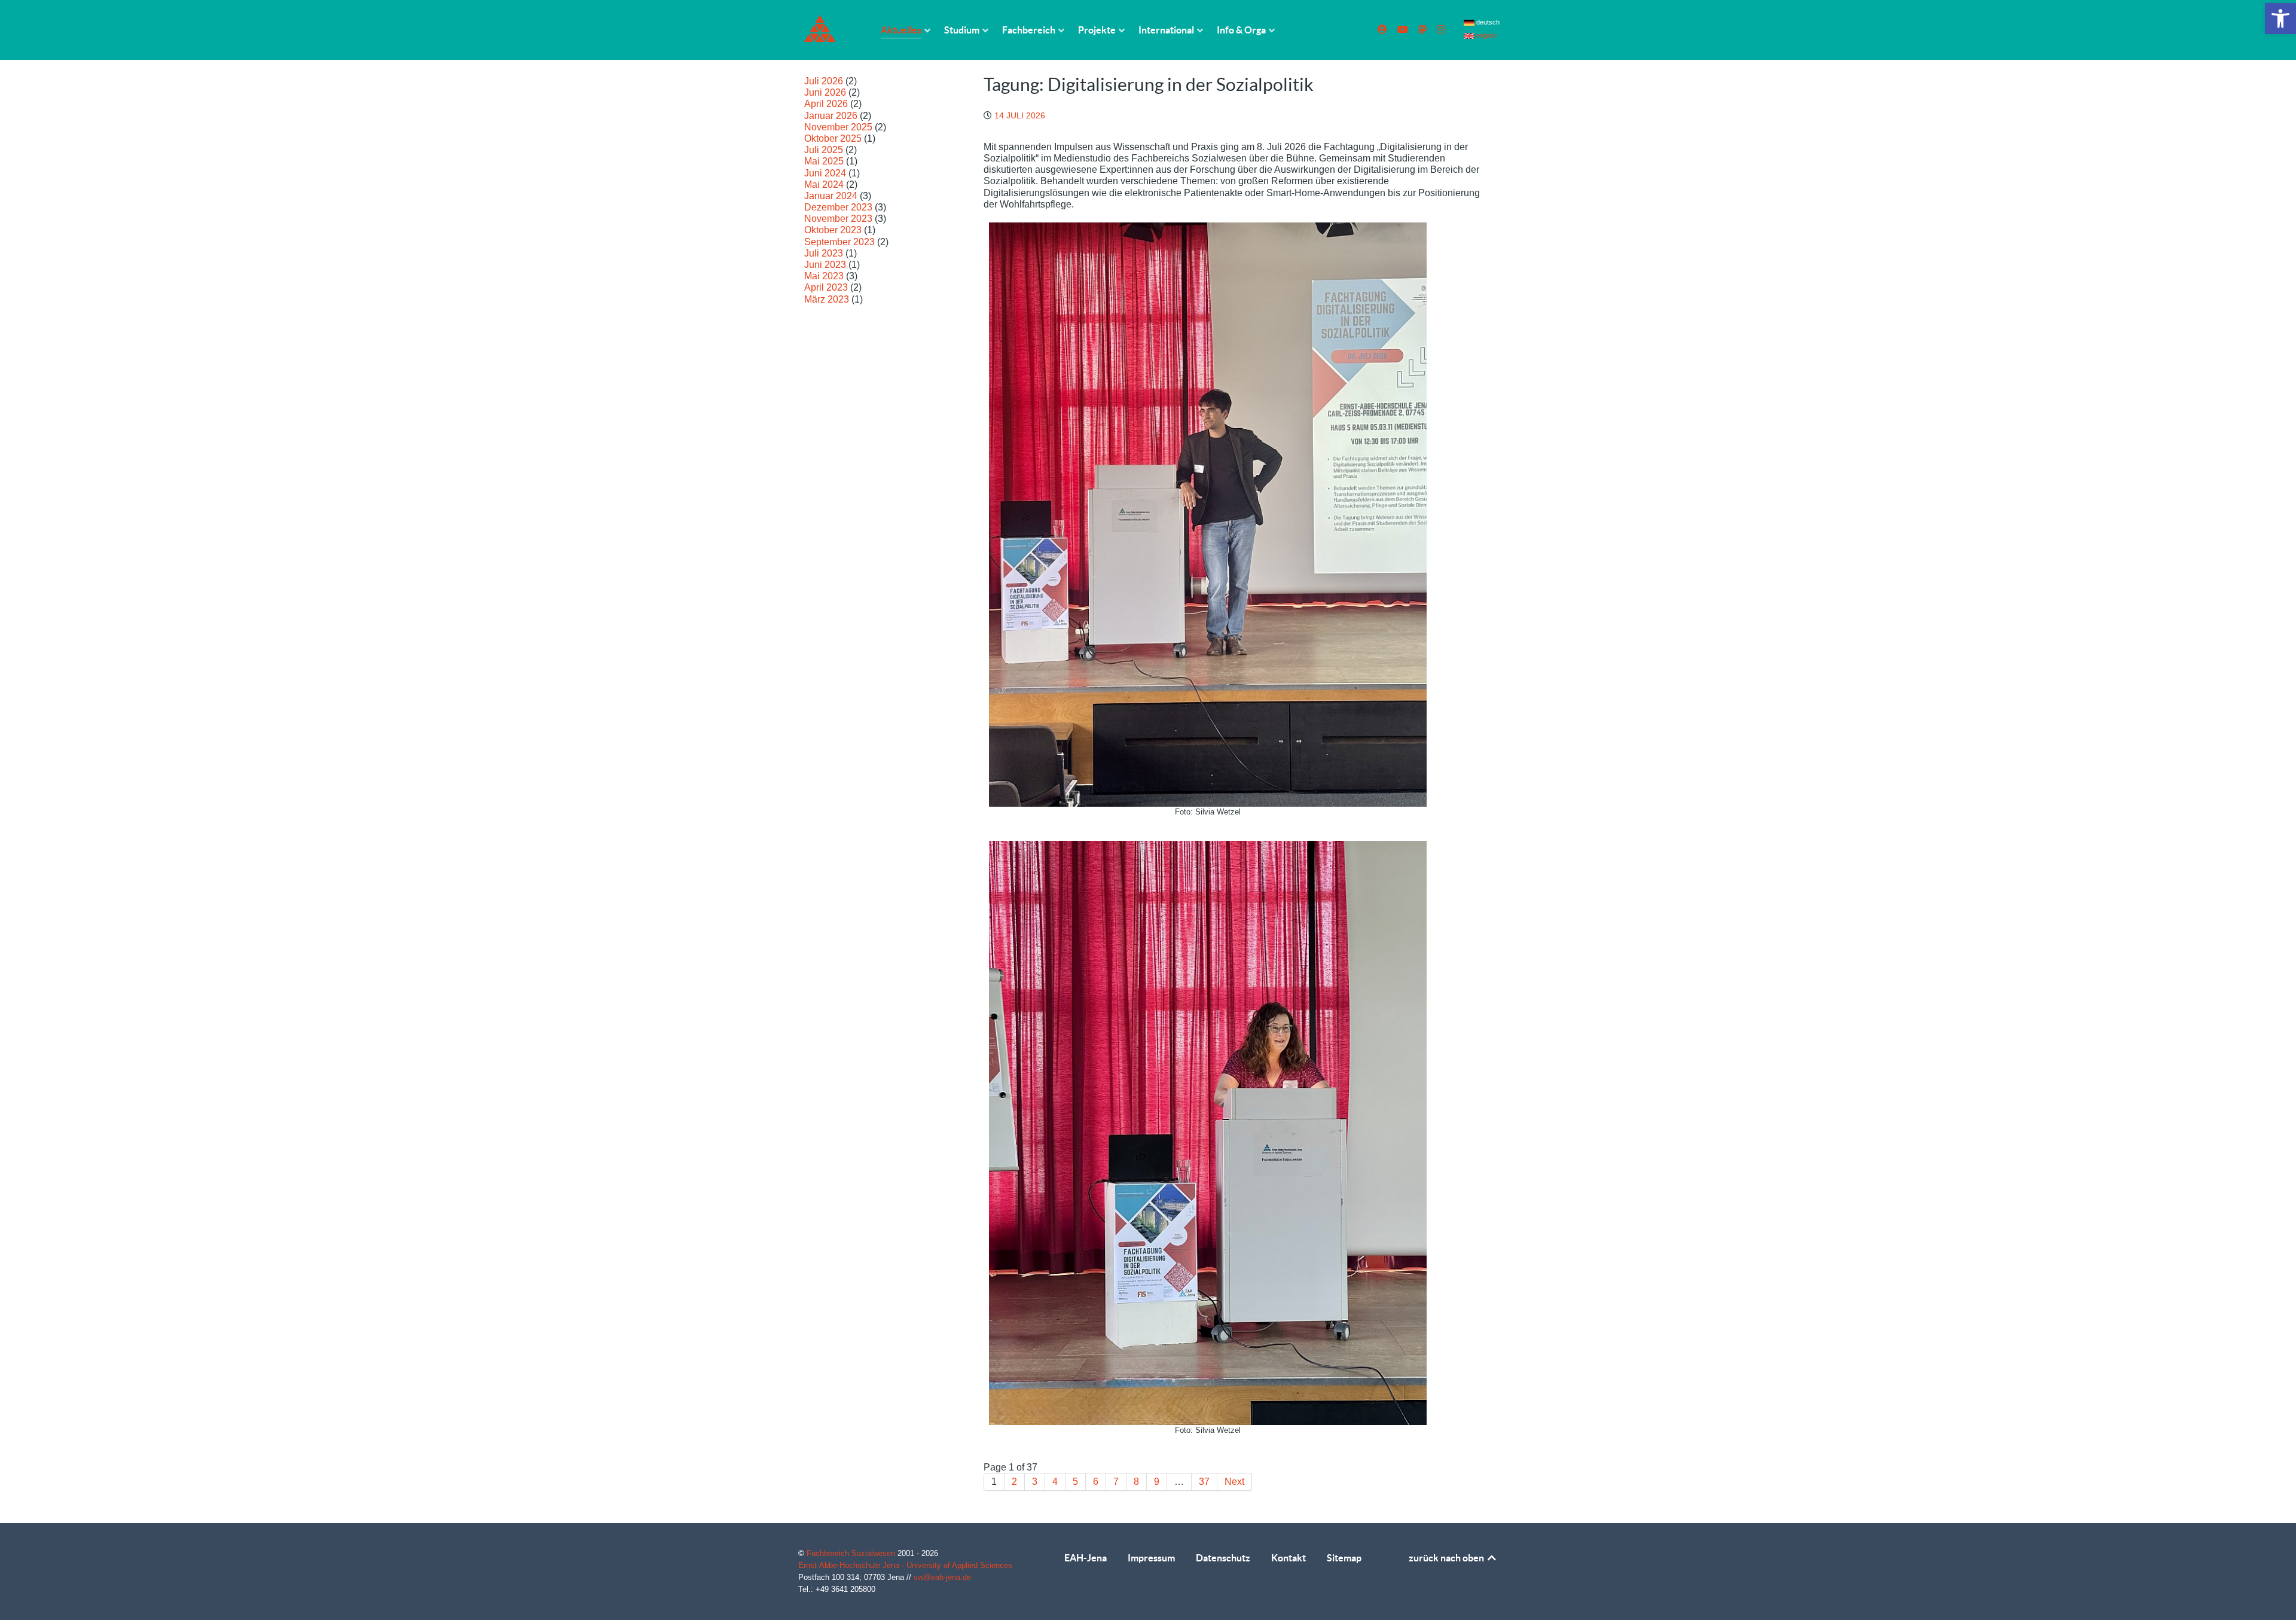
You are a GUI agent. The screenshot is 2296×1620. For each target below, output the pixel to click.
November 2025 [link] (838, 127)
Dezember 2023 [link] (838, 207)
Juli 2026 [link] (824, 81)
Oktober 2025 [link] (833, 138)
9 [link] (1157, 1482)
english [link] (1486, 35)
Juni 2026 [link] (825, 92)
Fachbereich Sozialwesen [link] (852, 1553)
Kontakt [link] (1289, 1558)
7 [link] (1116, 1482)
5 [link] (1075, 1482)
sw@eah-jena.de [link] (942, 1577)
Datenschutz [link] (1223, 1558)
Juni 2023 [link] (825, 265)
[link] (2280, 19)
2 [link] (1014, 1482)
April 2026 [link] (826, 104)
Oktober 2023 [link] (833, 230)
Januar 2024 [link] (831, 196)
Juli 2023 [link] (824, 253)
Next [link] (1234, 1482)
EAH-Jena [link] (1086, 1558)
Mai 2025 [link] (824, 161)
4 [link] (1055, 1482)
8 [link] (1136, 1482)
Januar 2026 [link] (831, 116)
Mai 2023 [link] (824, 276)
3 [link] (1035, 1482)
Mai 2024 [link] (824, 184)
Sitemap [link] (1344, 1558)
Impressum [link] (1151, 1558)
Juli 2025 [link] (824, 150)
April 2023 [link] (826, 287)
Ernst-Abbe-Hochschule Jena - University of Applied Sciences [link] (905, 1565)
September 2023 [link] (839, 242)
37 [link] (1204, 1482)
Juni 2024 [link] (825, 173)
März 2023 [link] (827, 299)
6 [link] (1096, 1482)
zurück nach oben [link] (1447, 1558)
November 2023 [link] (838, 219)
